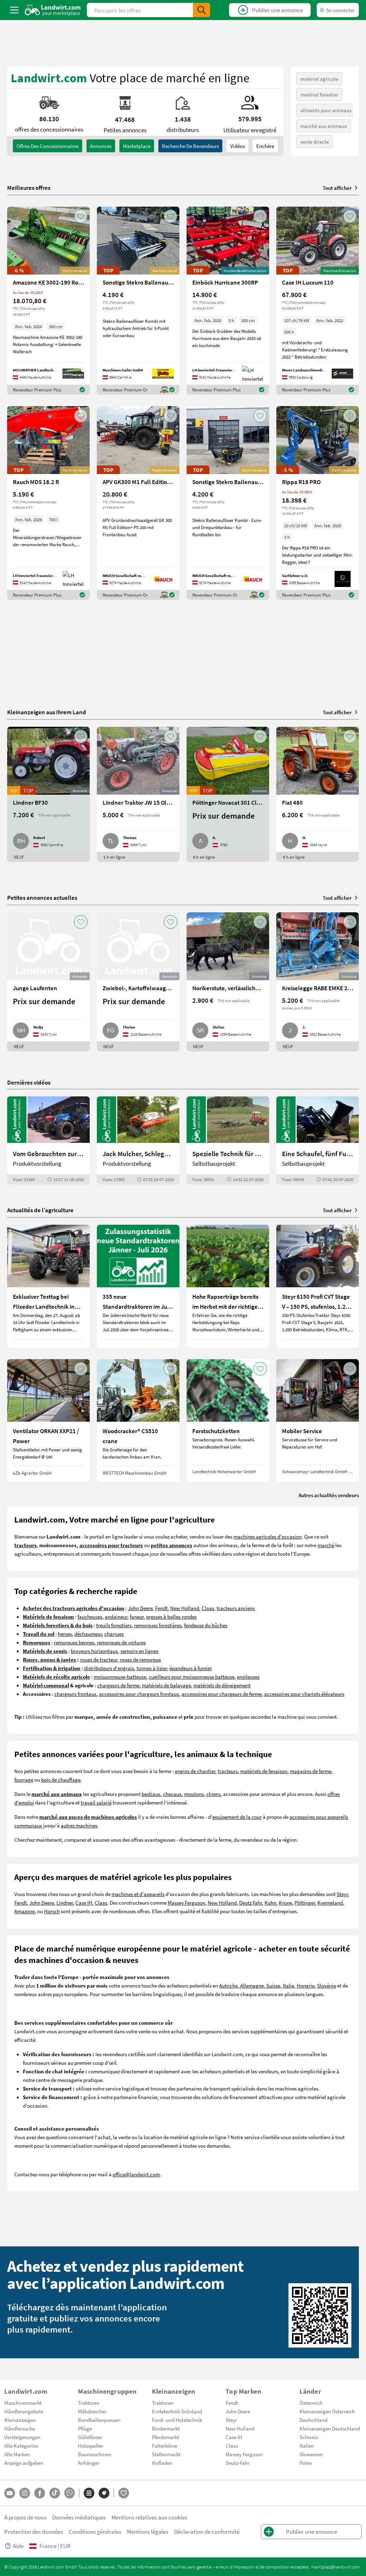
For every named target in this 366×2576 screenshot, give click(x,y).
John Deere (140, 1608)
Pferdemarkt (165, 2437)
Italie (288, 1985)
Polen (306, 2463)
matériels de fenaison (264, 1771)
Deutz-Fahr (238, 2463)
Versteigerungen (22, 2437)
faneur (137, 1617)
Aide (18, 2546)
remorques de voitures (121, 1642)
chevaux (172, 1794)
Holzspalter (91, 2446)
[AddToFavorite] (81, 216)
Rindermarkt (166, 2428)
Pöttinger (305, 1903)
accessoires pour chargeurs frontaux (139, 1694)
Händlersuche (20, 2428)
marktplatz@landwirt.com (335, 2567)
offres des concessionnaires (48, 146)
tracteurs (228, 1771)
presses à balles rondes (171, 1617)
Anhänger (89, 2463)
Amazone (24, 1911)
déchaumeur (88, 1634)
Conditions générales (95, 2531)
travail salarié (96, 1802)
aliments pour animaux (326, 110)
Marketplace (137, 146)
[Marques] (104, 2493)
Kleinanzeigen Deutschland (330, 2428)
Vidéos (238, 146)
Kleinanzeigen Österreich (327, 2411)
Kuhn (270, 1903)
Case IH (84, 1903)
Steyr (342, 1894)
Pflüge (85, 2428)
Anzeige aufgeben (24, 2463)
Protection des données (34, 2531)
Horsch (52, 1911)
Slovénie (327, 1985)
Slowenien (311, 2454)
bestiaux (151, 1794)
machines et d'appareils (138, 1894)
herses (65, 1634)
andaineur (116, 1617)
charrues (114, 1634)
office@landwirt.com (136, 2174)
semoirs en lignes (139, 1651)
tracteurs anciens (236, 1608)
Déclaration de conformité (207, 2531)
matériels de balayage (166, 1685)
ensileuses (248, 1677)
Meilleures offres (29, 188)
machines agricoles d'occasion (268, 1536)
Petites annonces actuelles (42, 897)
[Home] (53, 10)
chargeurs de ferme (118, 1685)
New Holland (185, 1608)
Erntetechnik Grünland (177, 2411)
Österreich (311, 2403)
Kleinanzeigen (20, 2420)
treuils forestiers (114, 1625)
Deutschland (313, 2420)
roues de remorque (140, 1659)
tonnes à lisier (152, 1668)
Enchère (265, 146)
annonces (101, 146)
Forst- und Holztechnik (177, 2420)
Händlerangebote (24, 2411)
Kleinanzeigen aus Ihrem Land (47, 712)
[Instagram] (25, 2493)
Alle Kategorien (21, 2446)
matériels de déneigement (222, 1685)
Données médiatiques (79, 2517)
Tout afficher (337, 188)
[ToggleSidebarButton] (14, 10)
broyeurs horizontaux (94, 1651)
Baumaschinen (95, 2454)
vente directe (315, 142)
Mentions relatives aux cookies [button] (149, 2517)
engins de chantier (195, 1771)
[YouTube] (10, 2493)
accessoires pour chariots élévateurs (304, 1694)
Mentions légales (148, 2531)
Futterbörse (165, 2446)
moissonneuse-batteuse (120, 1677)
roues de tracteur (99, 1659)
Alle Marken (17, 2454)
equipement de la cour (237, 1817)
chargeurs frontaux (75, 1694)
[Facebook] (40, 2493)
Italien (307, 2446)
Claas (208, 1608)
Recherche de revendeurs (190, 146)
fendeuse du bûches (206, 1625)
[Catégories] (89, 2493)
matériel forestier (319, 94)
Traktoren (89, 2403)
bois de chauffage (61, 1780)
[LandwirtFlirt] (124, 2493)
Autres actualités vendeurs (329, 1495)
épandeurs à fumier (191, 1668)
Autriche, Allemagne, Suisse (250, 1985)
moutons (194, 1794)
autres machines (79, 1825)
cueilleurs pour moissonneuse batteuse (192, 1677)
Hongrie (306, 1985)
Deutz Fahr (251, 1903)
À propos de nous (25, 2517)
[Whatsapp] (70, 2493)
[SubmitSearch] (202, 10)
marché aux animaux (324, 126)
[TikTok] (55, 2493)
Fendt (161, 1608)
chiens (213, 1794)
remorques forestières (158, 1625)
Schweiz (309, 2437)
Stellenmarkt (166, 2454)
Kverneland (330, 1903)
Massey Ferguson (186, 1903)
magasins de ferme (311, 1771)
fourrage (24, 1780)
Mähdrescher (92, 2411)
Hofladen (162, 2463)
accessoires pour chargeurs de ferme (222, 1694)
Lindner (65, 1903)
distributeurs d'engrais (109, 1668)
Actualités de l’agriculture (40, 1210)
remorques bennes (74, 1642)
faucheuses (90, 1617)
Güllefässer (90, 2437)
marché (326, 1545)
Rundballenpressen (99, 2420)
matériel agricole (319, 79)
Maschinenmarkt (23, 2403)
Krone (285, 1903)
